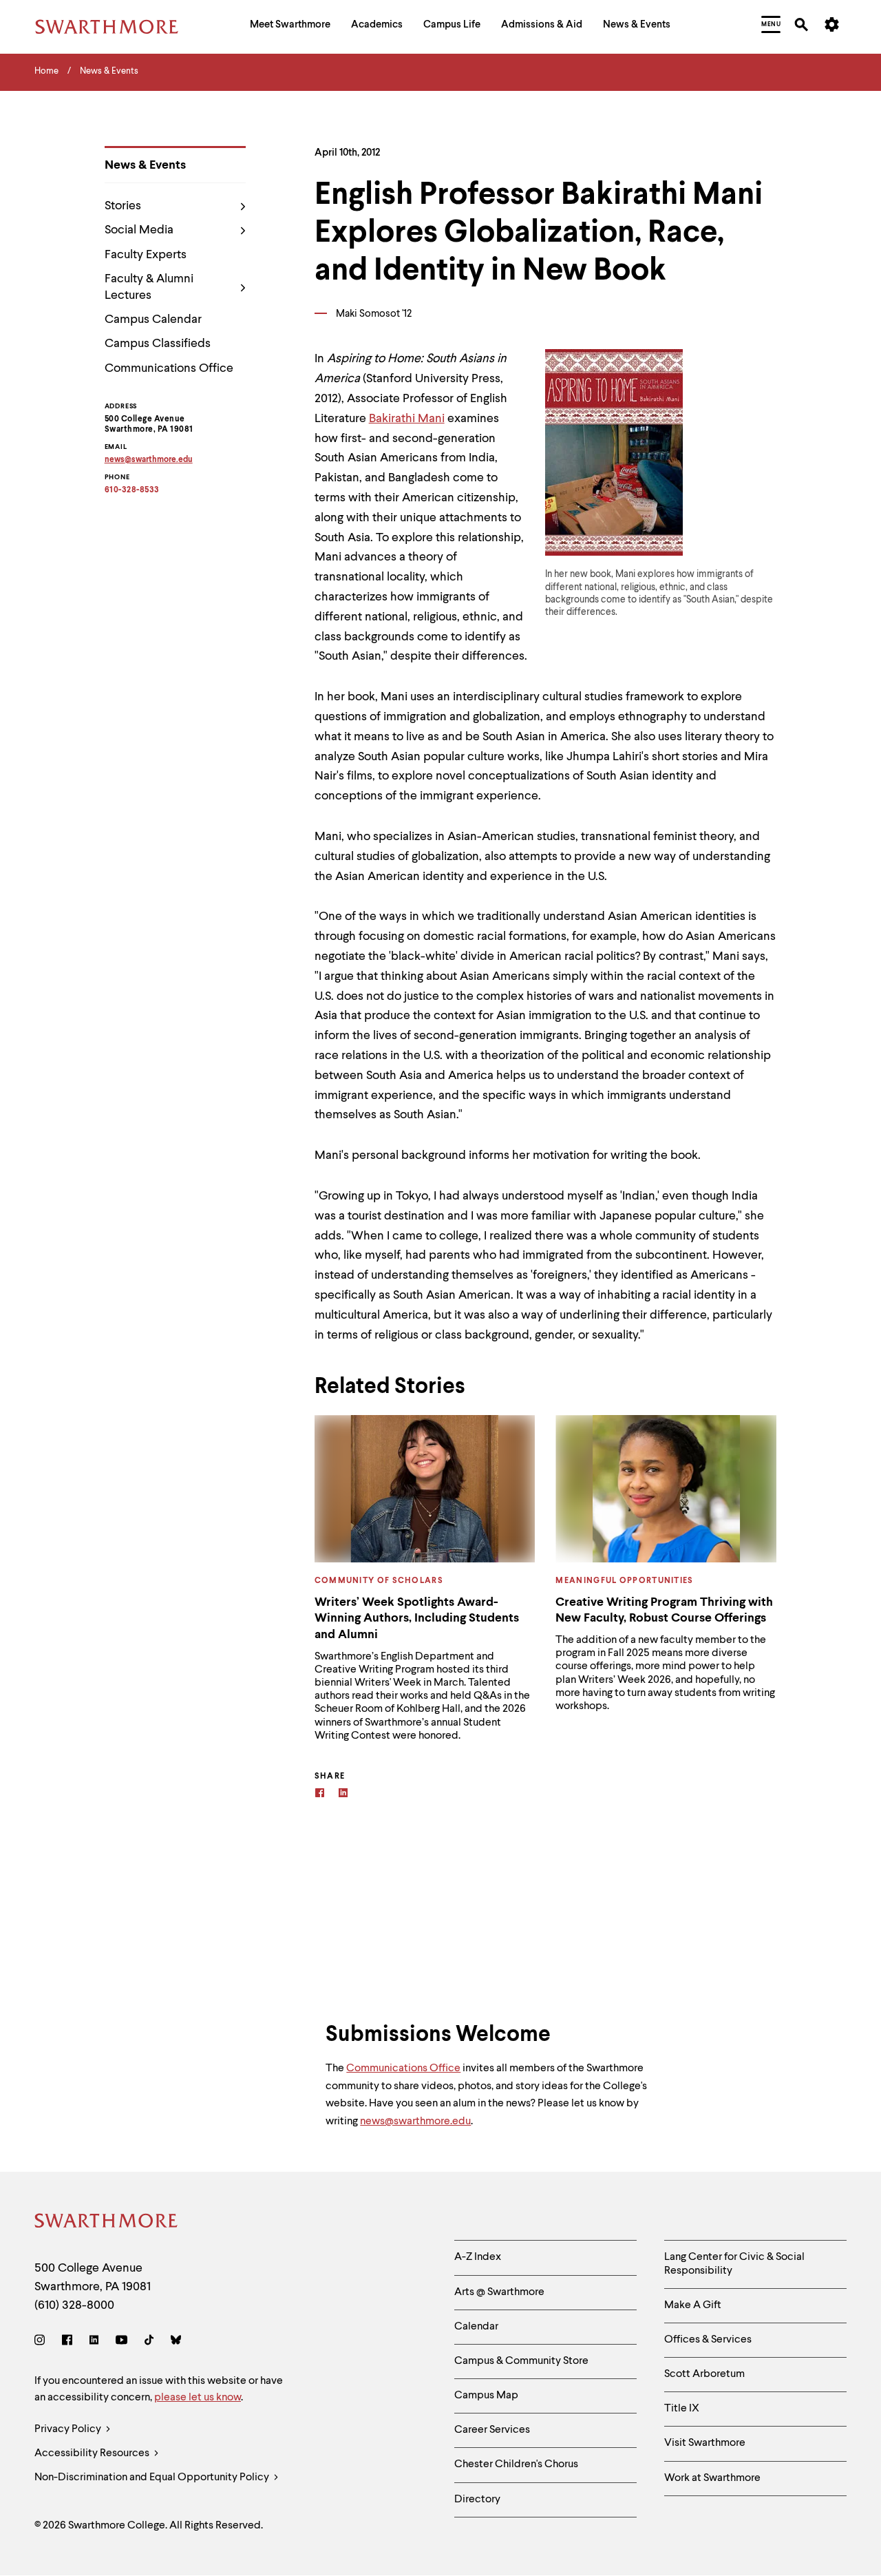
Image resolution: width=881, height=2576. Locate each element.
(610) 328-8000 (74, 2305)
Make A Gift (693, 2305)
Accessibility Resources (93, 2453)
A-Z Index (478, 2257)
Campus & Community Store (521, 2361)
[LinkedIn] (94, 2342)
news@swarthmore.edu (415, 2122)
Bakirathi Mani (407, 419)
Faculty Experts (146, 255)
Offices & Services (708, 2340)
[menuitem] (290, 27)
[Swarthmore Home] (107, 2223)
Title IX (682, 2409)
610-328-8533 (132, 490)
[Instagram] (42, 2342)
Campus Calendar (153, 320)
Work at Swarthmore (712, 2478)
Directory (477, 2500)
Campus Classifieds (158, 344)
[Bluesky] (176, 2342)
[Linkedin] (343, 1795)
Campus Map (486, 2396)
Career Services (492, 2430)
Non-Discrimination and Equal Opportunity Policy (153, 2478)
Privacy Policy (69, 2429)
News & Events (145, 165)
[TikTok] (149, 2342)
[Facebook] (320, 1795)
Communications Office (169, 368)
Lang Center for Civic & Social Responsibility (734, 2264)
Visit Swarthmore (705, 2443)
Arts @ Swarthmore (499, 2292)
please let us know (198, 2398)
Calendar (476, 2327)
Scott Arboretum (704, 2374)
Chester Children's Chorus (516, 2464)
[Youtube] (121, 2342)
